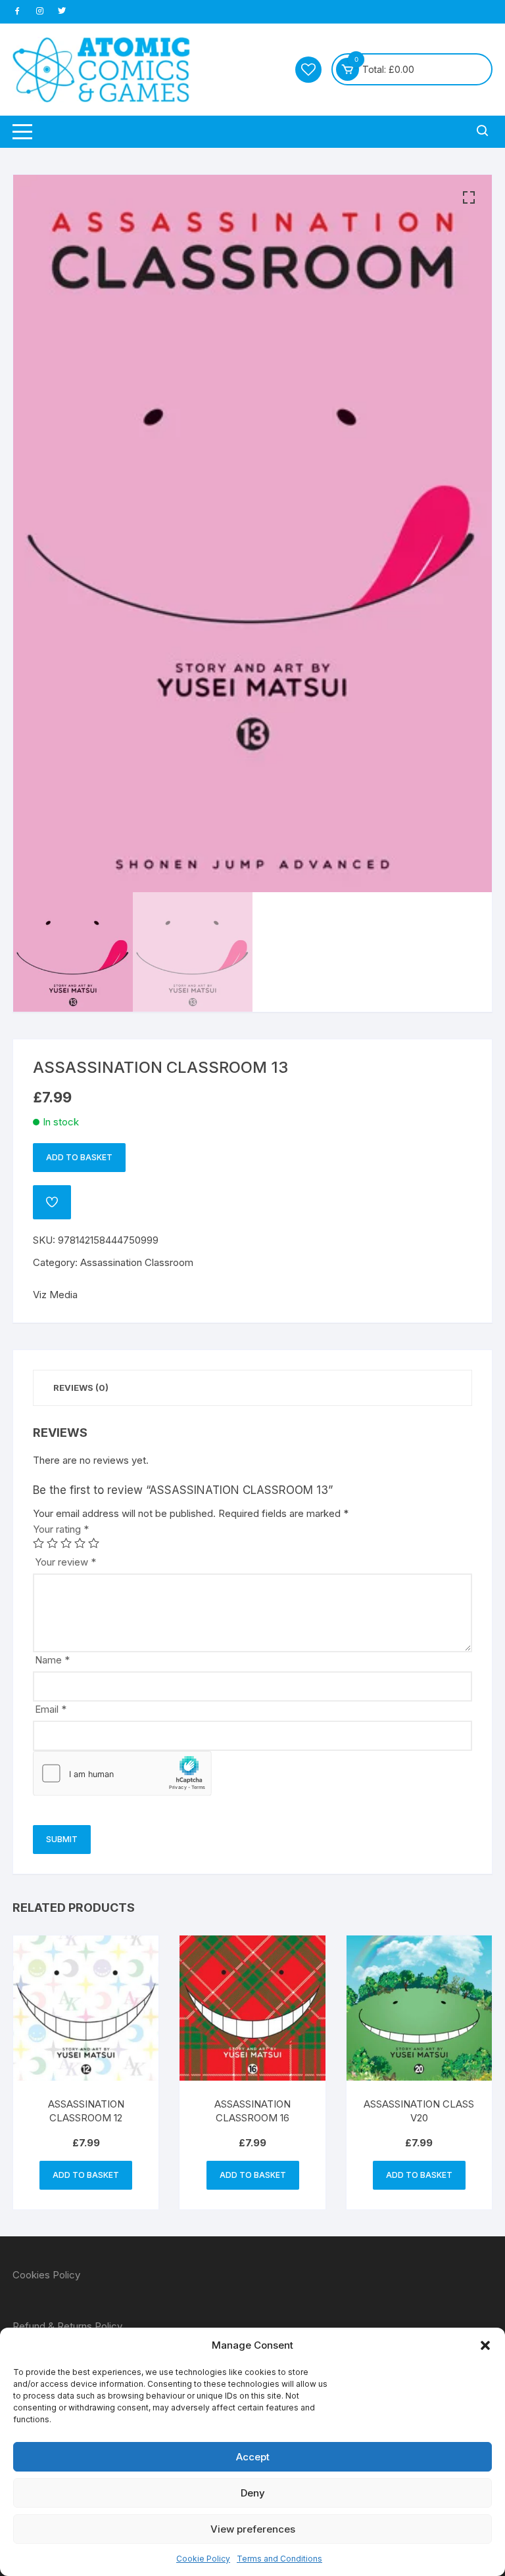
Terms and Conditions (279, 2559)
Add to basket (79, 1157)
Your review (65, 1562)
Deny (253, 2493)
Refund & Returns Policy (67, 2326)
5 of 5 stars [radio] (94, 1543)
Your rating (61, 1529)
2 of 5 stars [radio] (52, 1543)
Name (52, 1660)
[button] (485, 2345)
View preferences (253, 2529)
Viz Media (55, 1295)
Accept (253, 2457)
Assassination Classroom (137, 1262)
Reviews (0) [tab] (81, 1388)
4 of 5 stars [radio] (80, 1543)
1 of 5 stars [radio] (38, 1543)
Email (51, 1709)
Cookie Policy (203, 2559)
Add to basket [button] (86, 2175)
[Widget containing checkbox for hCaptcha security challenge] (122, 1773)
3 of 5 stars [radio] (66, 1543)
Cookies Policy (46, 2275)
